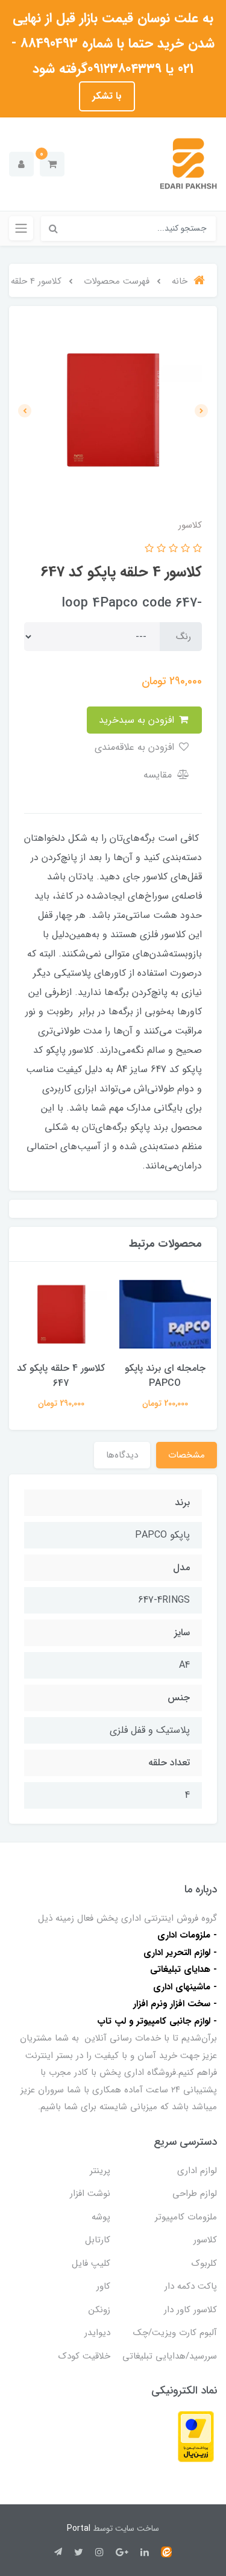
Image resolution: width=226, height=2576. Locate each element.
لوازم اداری (197, 2171)
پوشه (101, 2217)
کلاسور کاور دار (190, 2310)
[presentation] (201, 411)
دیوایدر (97, 2333)
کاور (103, 2286)
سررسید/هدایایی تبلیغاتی (170, 2356)
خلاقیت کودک (84, 2356)
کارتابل (98, 2240)
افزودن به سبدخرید (138, 720)
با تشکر (107, 96)
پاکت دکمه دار (191, 2286)
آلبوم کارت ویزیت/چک (175, 2333)
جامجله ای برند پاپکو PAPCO (165, 1376)
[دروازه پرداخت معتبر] (196, 2436)
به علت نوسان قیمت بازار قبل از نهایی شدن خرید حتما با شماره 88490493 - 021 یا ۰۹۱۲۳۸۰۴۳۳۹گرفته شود (113, 43)
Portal (79, 2528)
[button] (52, 164)
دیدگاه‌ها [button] (122, 1455)
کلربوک (204, 2263)
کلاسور (205, 2240)
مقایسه (159, 775)
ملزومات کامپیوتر (186, 2217)
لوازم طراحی (195, 2194)
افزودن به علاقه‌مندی (136, 747)
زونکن (99, 2310)
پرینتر (100, 2171)
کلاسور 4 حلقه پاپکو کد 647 (61, 1376)
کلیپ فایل (91, 2263)
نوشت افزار (90, 2194)
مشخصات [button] (187, 1455)
